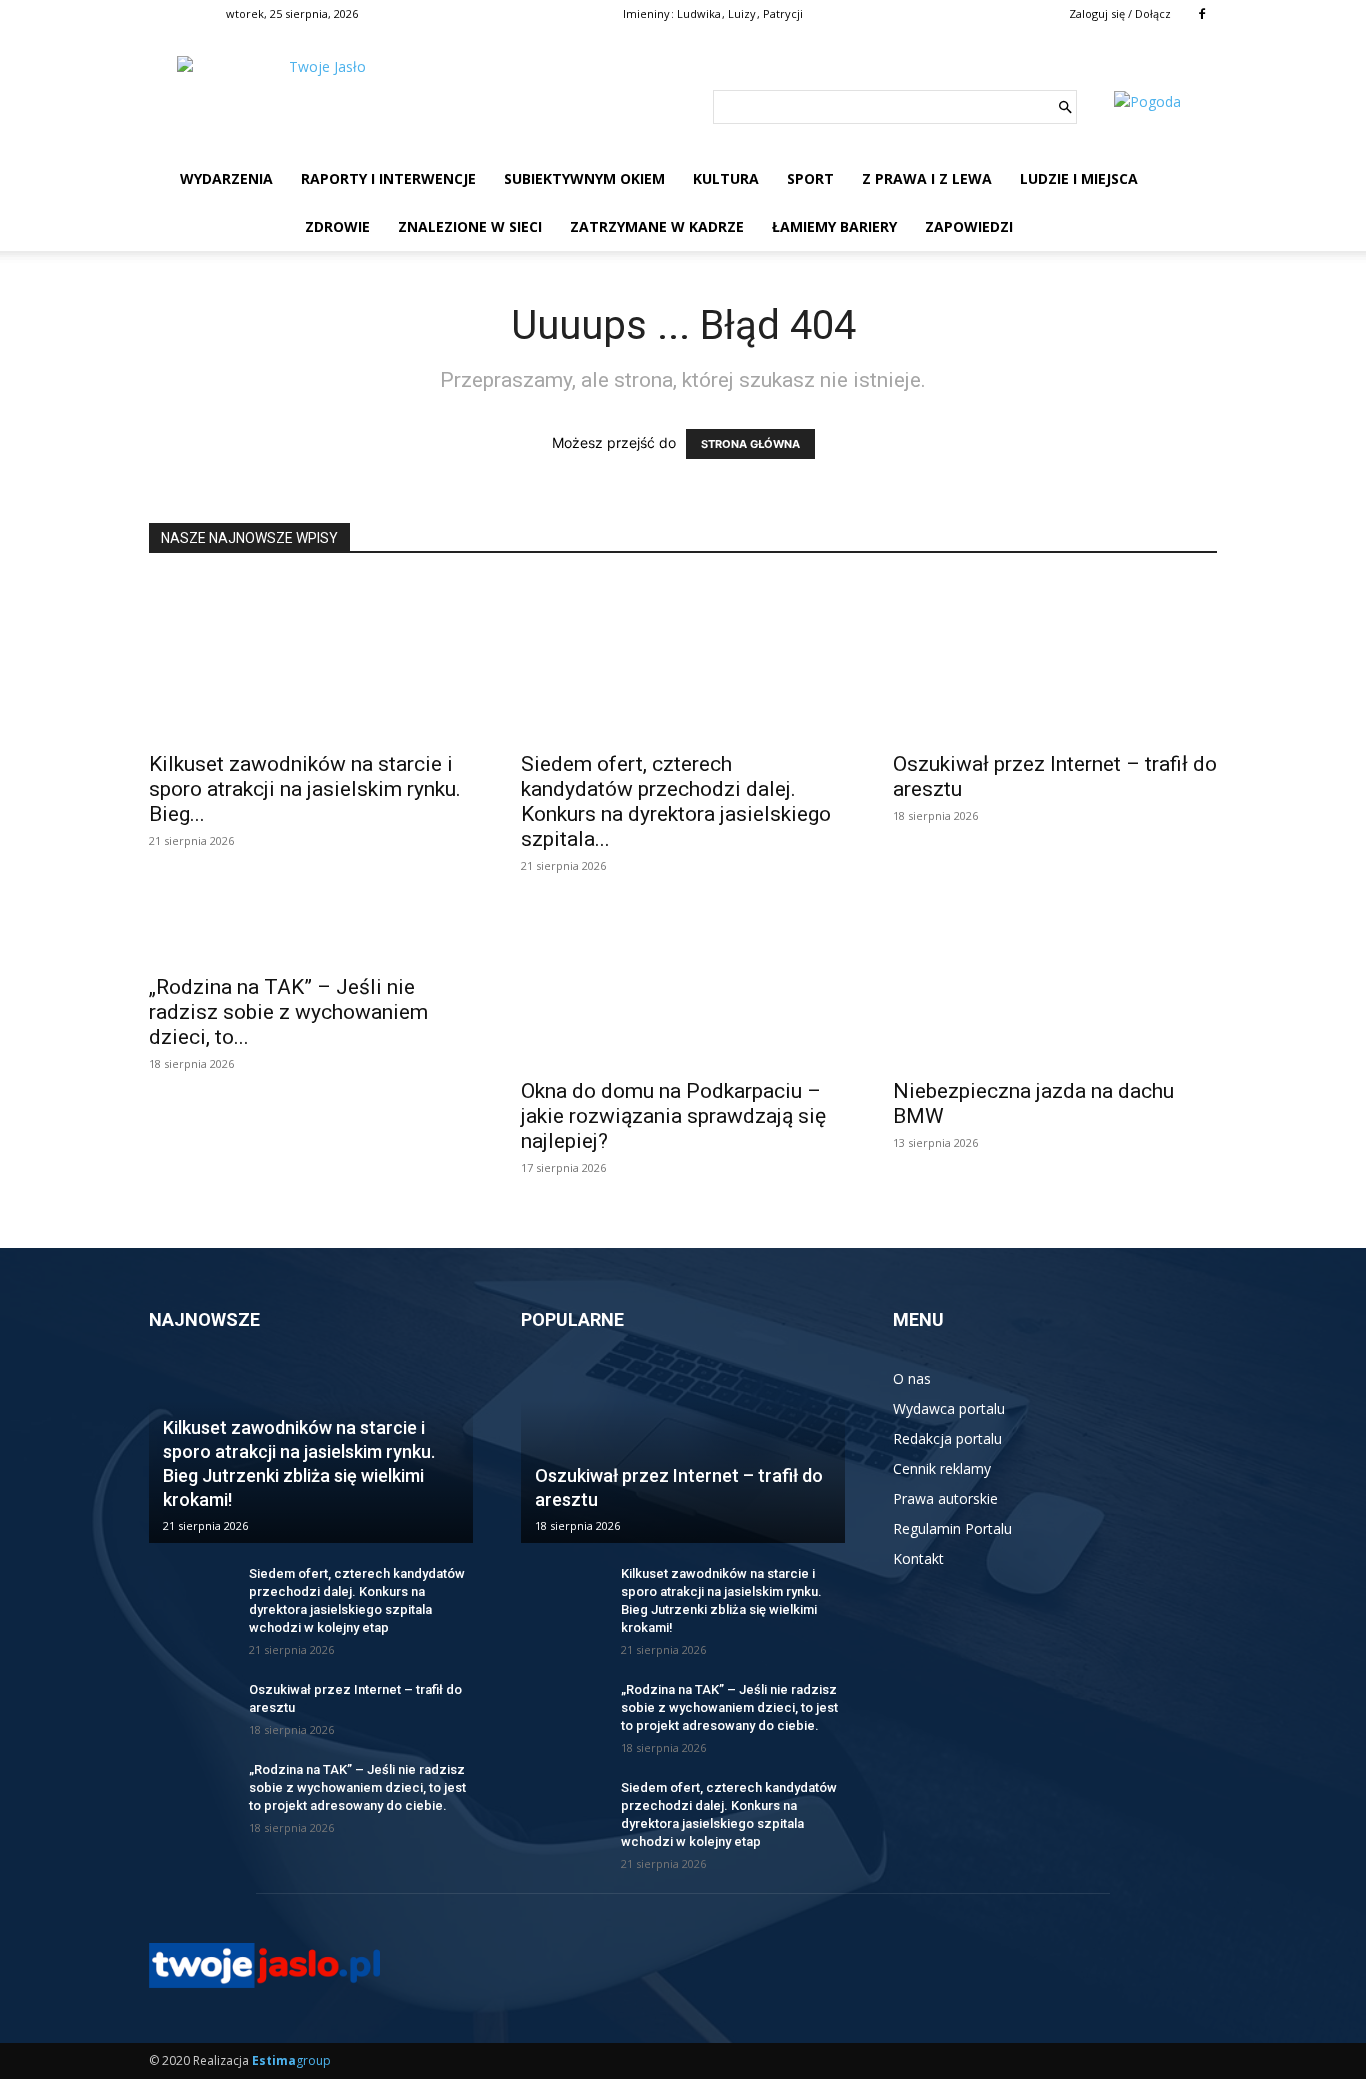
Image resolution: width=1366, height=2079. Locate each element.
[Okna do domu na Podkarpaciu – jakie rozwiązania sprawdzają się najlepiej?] (683, 986)
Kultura (726, 178)
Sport (810, 178)
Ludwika (699, 13)
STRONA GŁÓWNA (750, 444)
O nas (912, 1378)
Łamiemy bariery (834, 226)
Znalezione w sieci (470, 226)
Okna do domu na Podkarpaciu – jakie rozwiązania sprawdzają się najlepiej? (673, 1116)
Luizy (742, 13)
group (291, 2060)
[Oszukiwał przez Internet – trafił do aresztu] (1055, 659)
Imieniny (646, 13)
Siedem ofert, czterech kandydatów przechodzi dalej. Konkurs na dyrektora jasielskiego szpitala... (676, 801)
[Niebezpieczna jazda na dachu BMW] (1055, 986)
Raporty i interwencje (388, 178)
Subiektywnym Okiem (584, 178)
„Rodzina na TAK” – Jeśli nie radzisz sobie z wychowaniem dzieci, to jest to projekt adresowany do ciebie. (357, 1787)
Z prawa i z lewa (927, 178)
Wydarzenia (226, 178)
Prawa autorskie (945, 1498)
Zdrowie (337, 226)
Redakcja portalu (947, 1438)
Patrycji (783, 13)
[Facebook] (1202, 14)
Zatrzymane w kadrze (657, 226)
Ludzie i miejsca (1079, 178)
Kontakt (918, 1558)
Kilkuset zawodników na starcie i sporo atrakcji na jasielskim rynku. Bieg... (305, 789)
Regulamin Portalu (952, 1528)
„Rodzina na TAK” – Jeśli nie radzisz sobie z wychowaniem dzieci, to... (288, 1012)
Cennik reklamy (942, 1468)
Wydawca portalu (949, 1408)
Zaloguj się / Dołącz (1120, 13)
